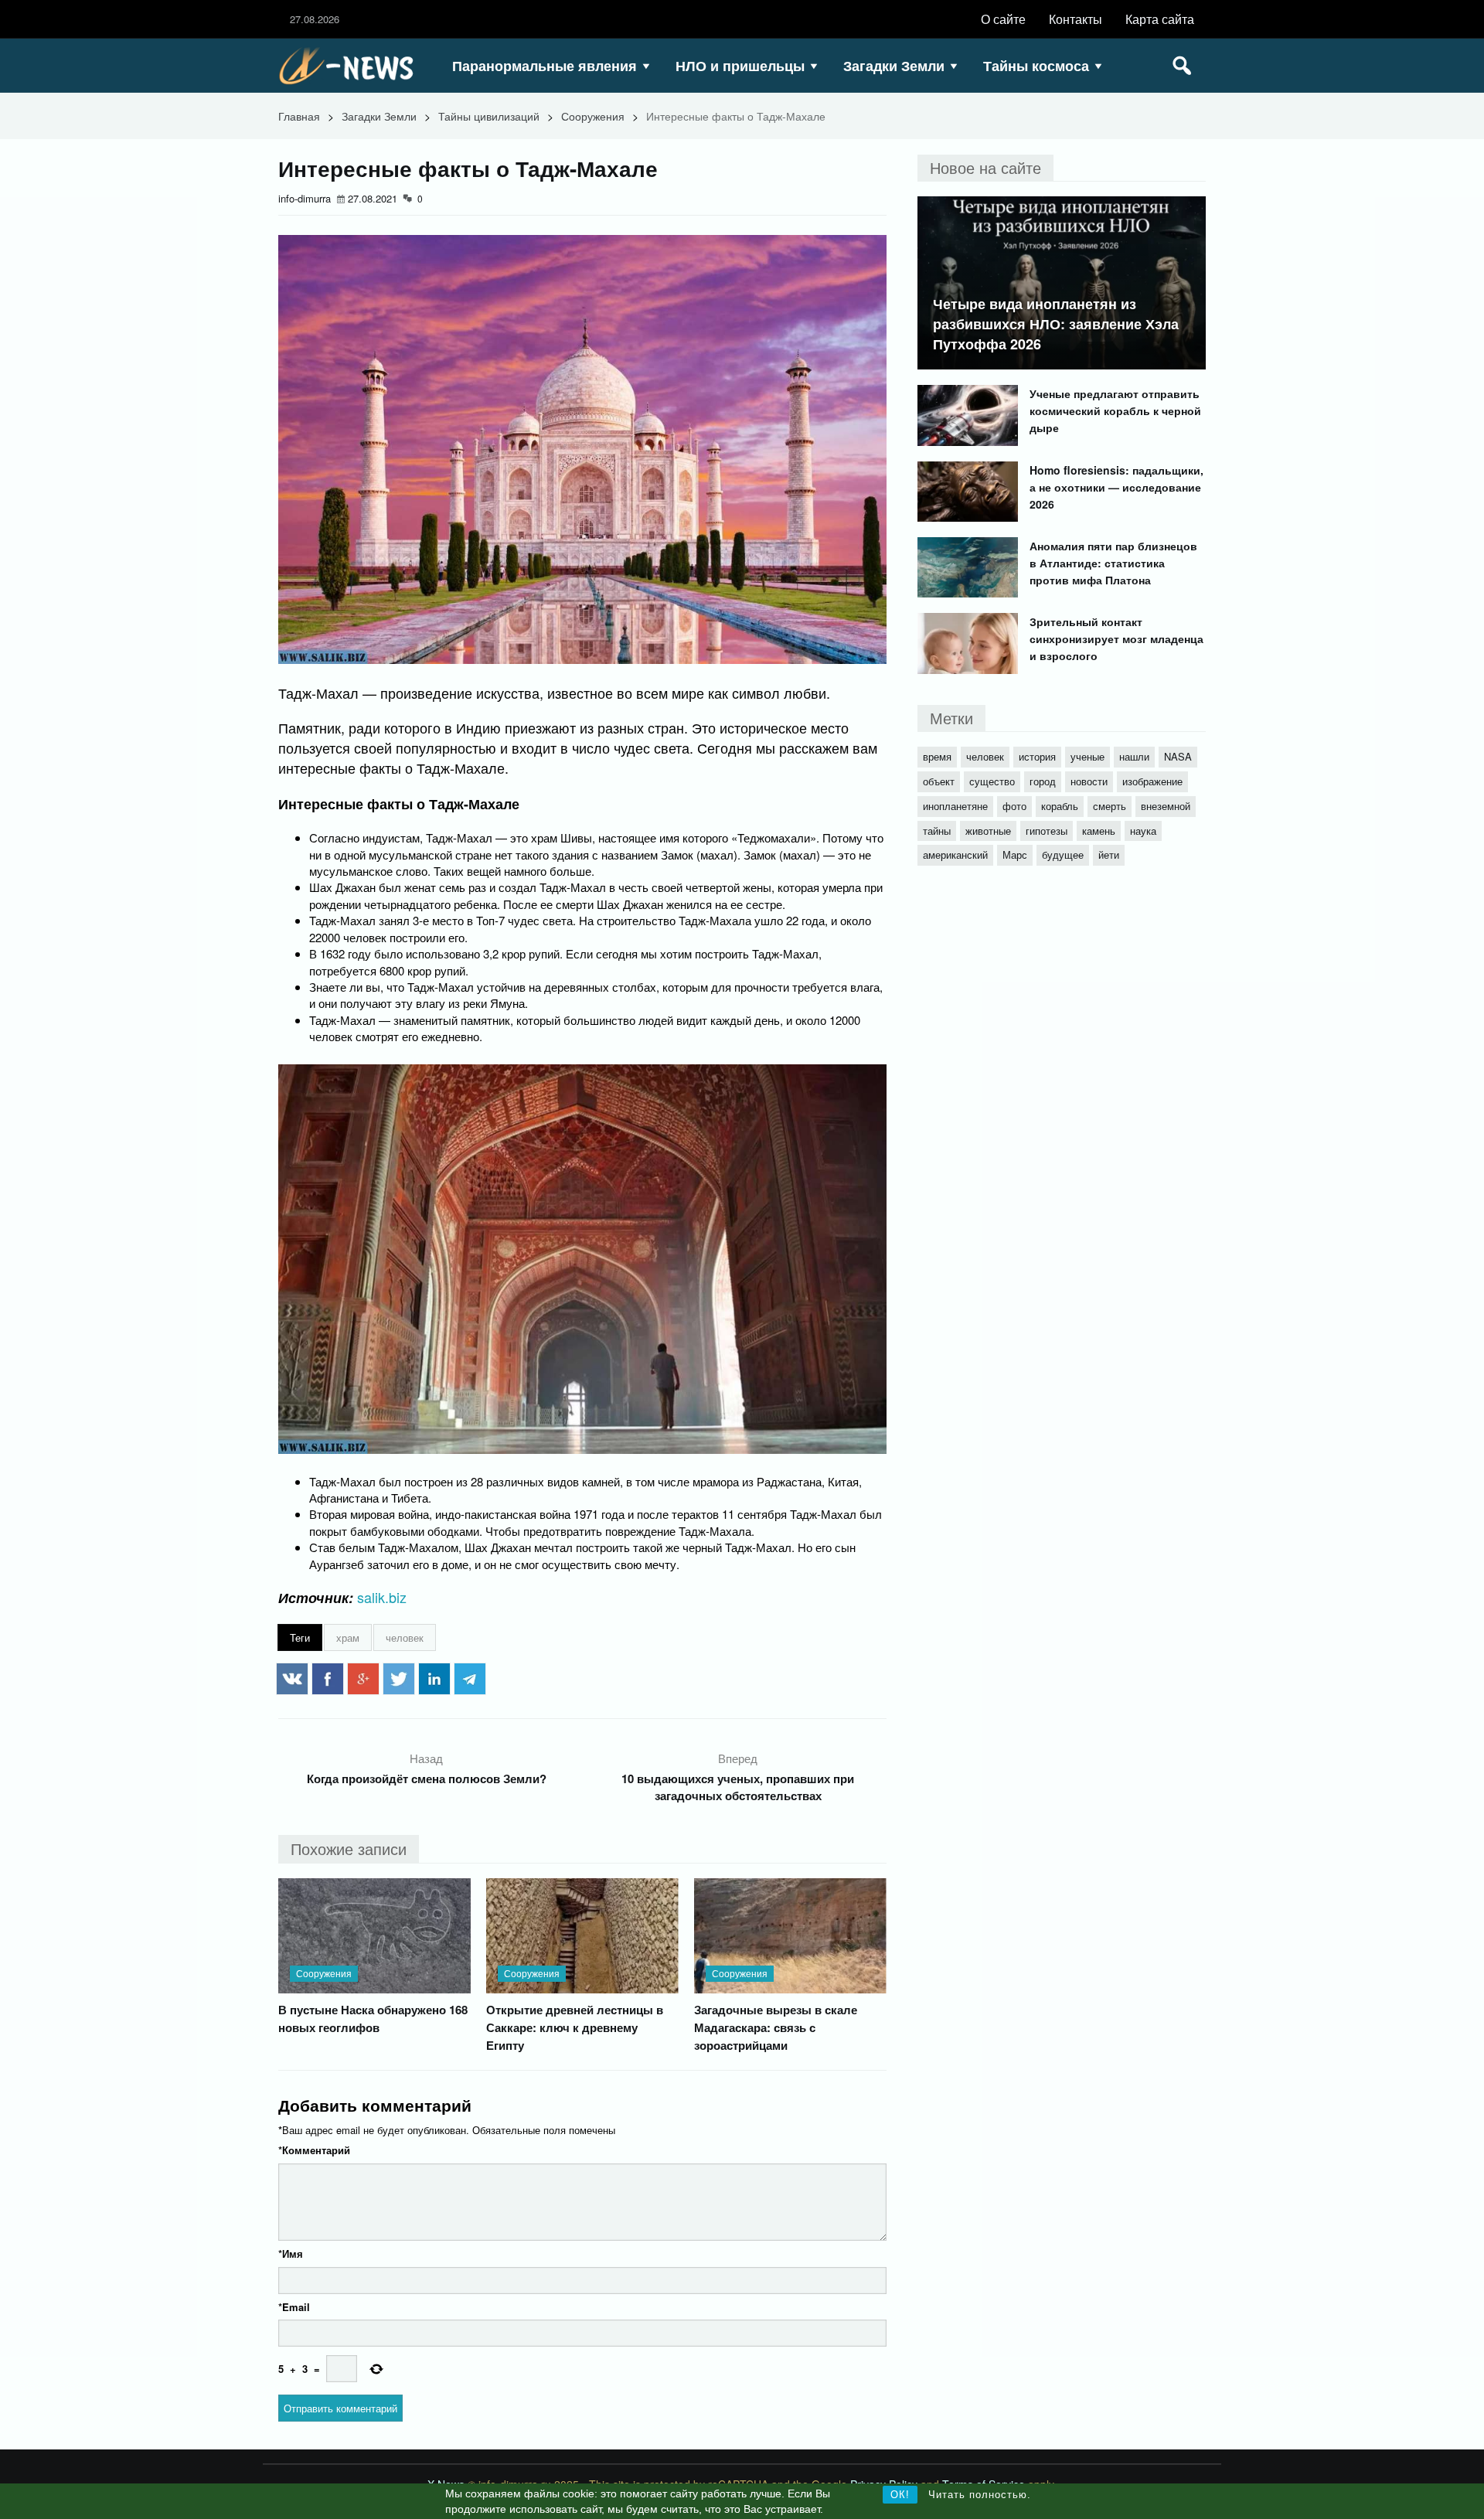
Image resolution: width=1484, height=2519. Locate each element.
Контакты (1076, 19)
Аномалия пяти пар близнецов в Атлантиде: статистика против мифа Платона (1113, 563)
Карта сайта (1160, 19)
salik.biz (382, 1597)
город (1043, 781)
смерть (1110, 806)
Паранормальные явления (545, 66)
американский (955, 854)
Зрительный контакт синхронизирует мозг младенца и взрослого (1116, 638)
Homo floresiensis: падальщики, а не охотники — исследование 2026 (1116, 487)
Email (294, 2307)
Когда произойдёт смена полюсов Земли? (427, 1779)
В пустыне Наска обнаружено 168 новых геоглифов (373, 2019)
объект (939, 781)
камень (1099, 831)
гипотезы (1047, 831)
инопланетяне (955, 806)
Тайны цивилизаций (489, 116)
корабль (1060, 806)
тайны (937, 831)
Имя (291, 2253)
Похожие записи (349, 1848)
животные (988, 831)
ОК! (900, 2495)
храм (348, 1637)
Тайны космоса (1036, 66)
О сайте (1003, 19)
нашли (1134, 756)
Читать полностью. (980, 2495)
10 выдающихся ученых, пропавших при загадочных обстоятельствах (738, 1787)
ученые (1087, 756)
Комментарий (314, 2150)
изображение (1152, 781)
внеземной (1166, 806)
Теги (300, 1637)
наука (1143, 831)
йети (1109, 854)
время (937, 756)
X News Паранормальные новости (352, 66)
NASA (1178, 756)
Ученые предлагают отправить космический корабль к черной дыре (1115, 410)
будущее (1063, 854)
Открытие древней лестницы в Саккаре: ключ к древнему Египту (575, 2027)
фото (1014, 806)
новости (1089, 781)
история (1037, 756)
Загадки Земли (894, 66)
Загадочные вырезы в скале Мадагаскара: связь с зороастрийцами (776, 2027)
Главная (299, 116)
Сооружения (593, 116)
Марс (1015, 854)
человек (405, 1637)
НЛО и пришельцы (740, 66)
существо (992, 781)
